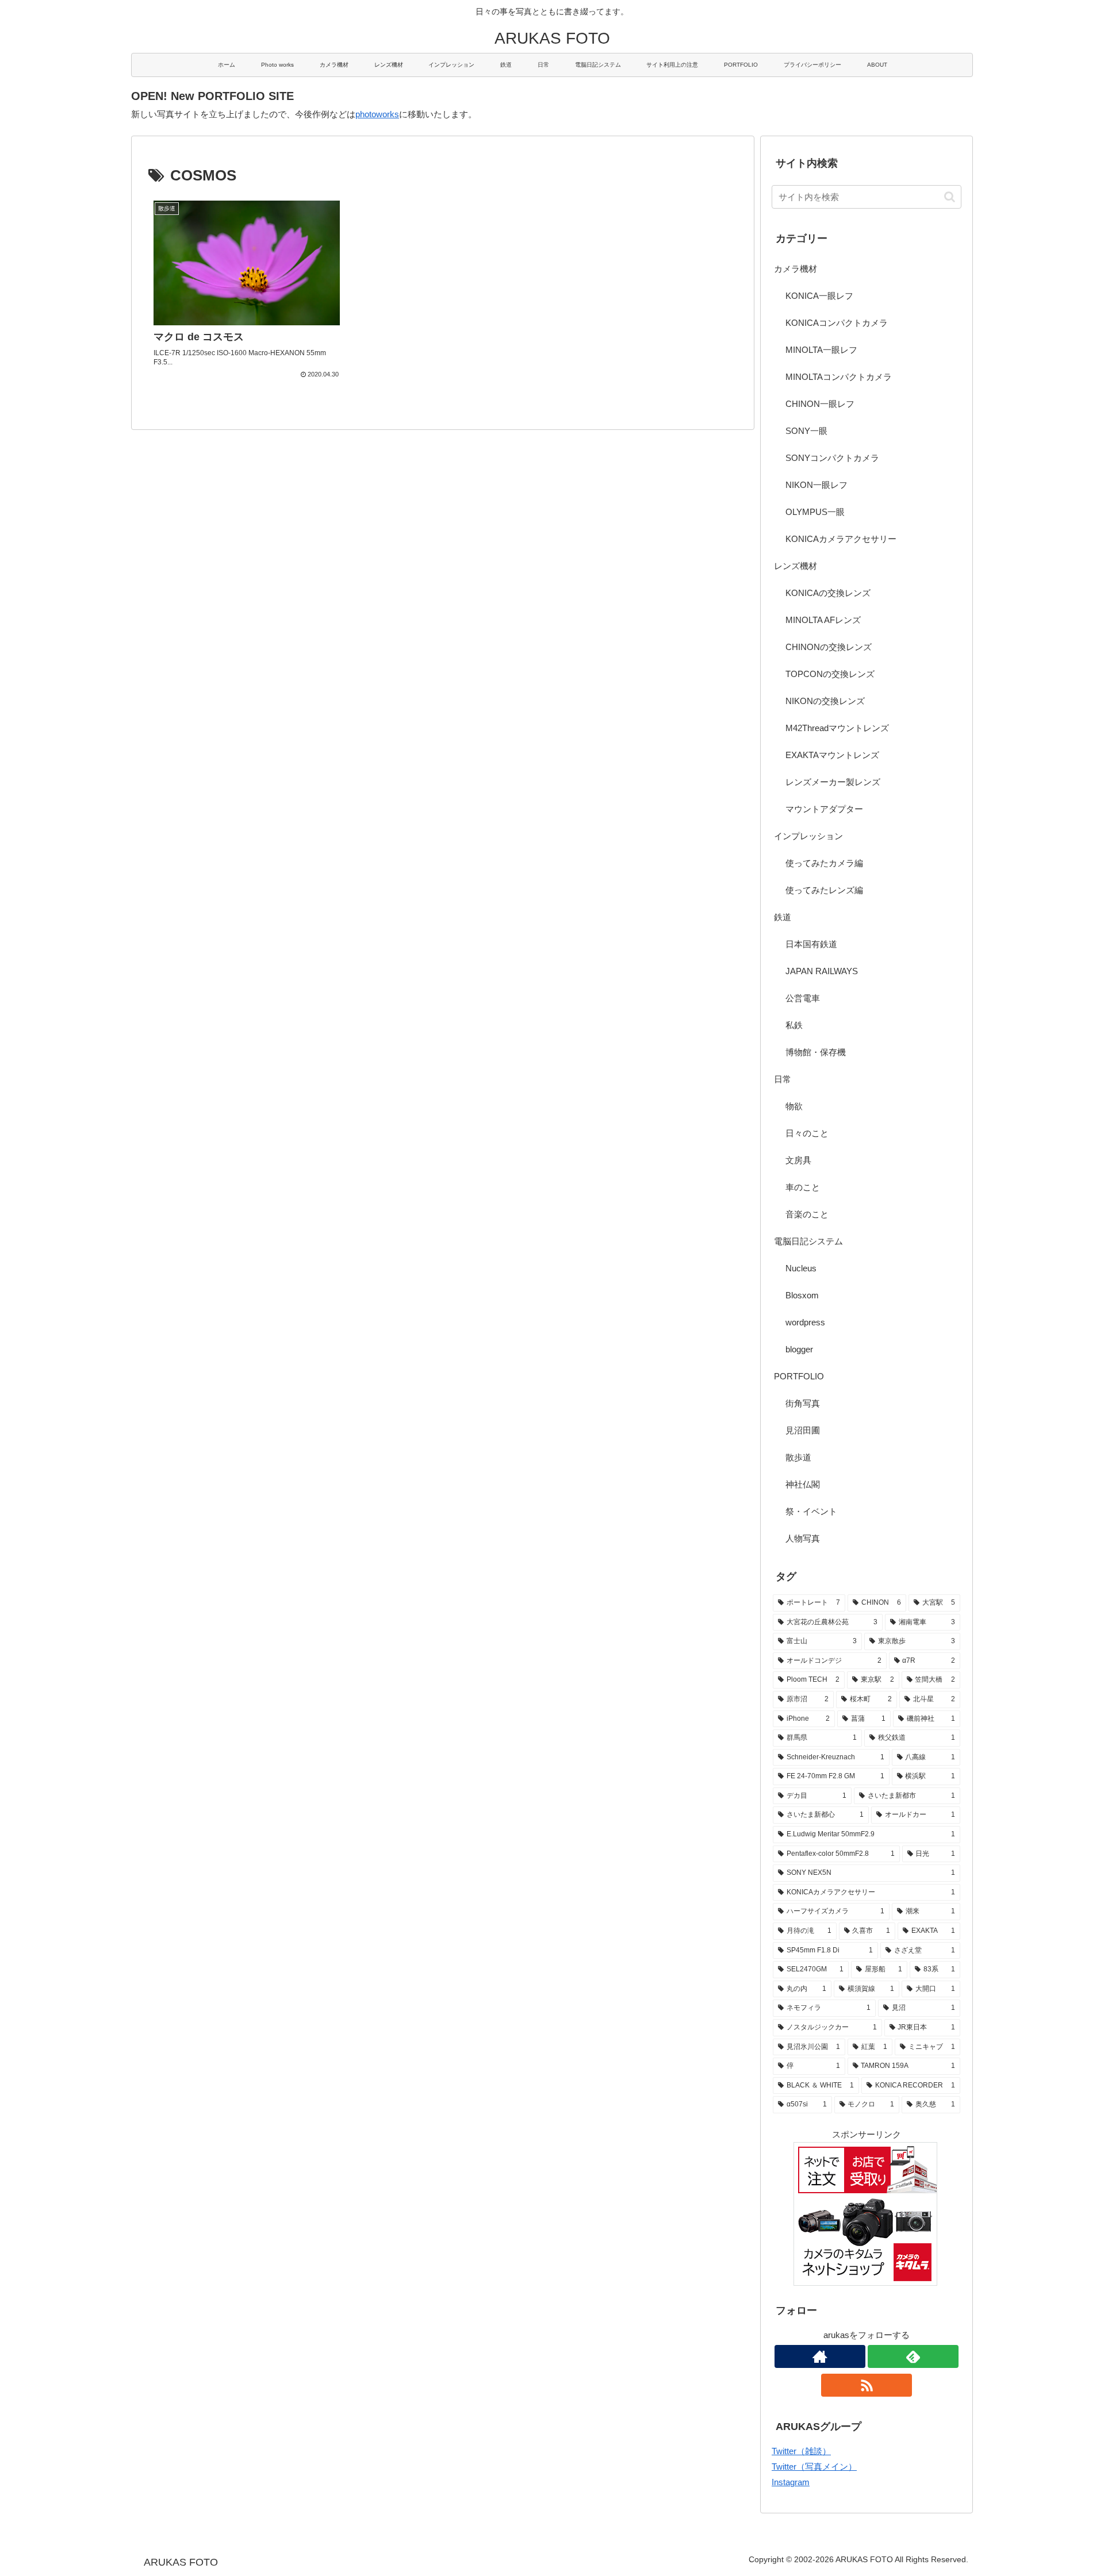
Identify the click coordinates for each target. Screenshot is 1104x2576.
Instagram (791, 2482)
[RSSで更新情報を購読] (867, 2385)
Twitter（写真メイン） (814, 2467)
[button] (950, 197)
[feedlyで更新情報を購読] (913, 2356)
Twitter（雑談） (801, 2451)
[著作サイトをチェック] (820, 2356)
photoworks (377, 114)
